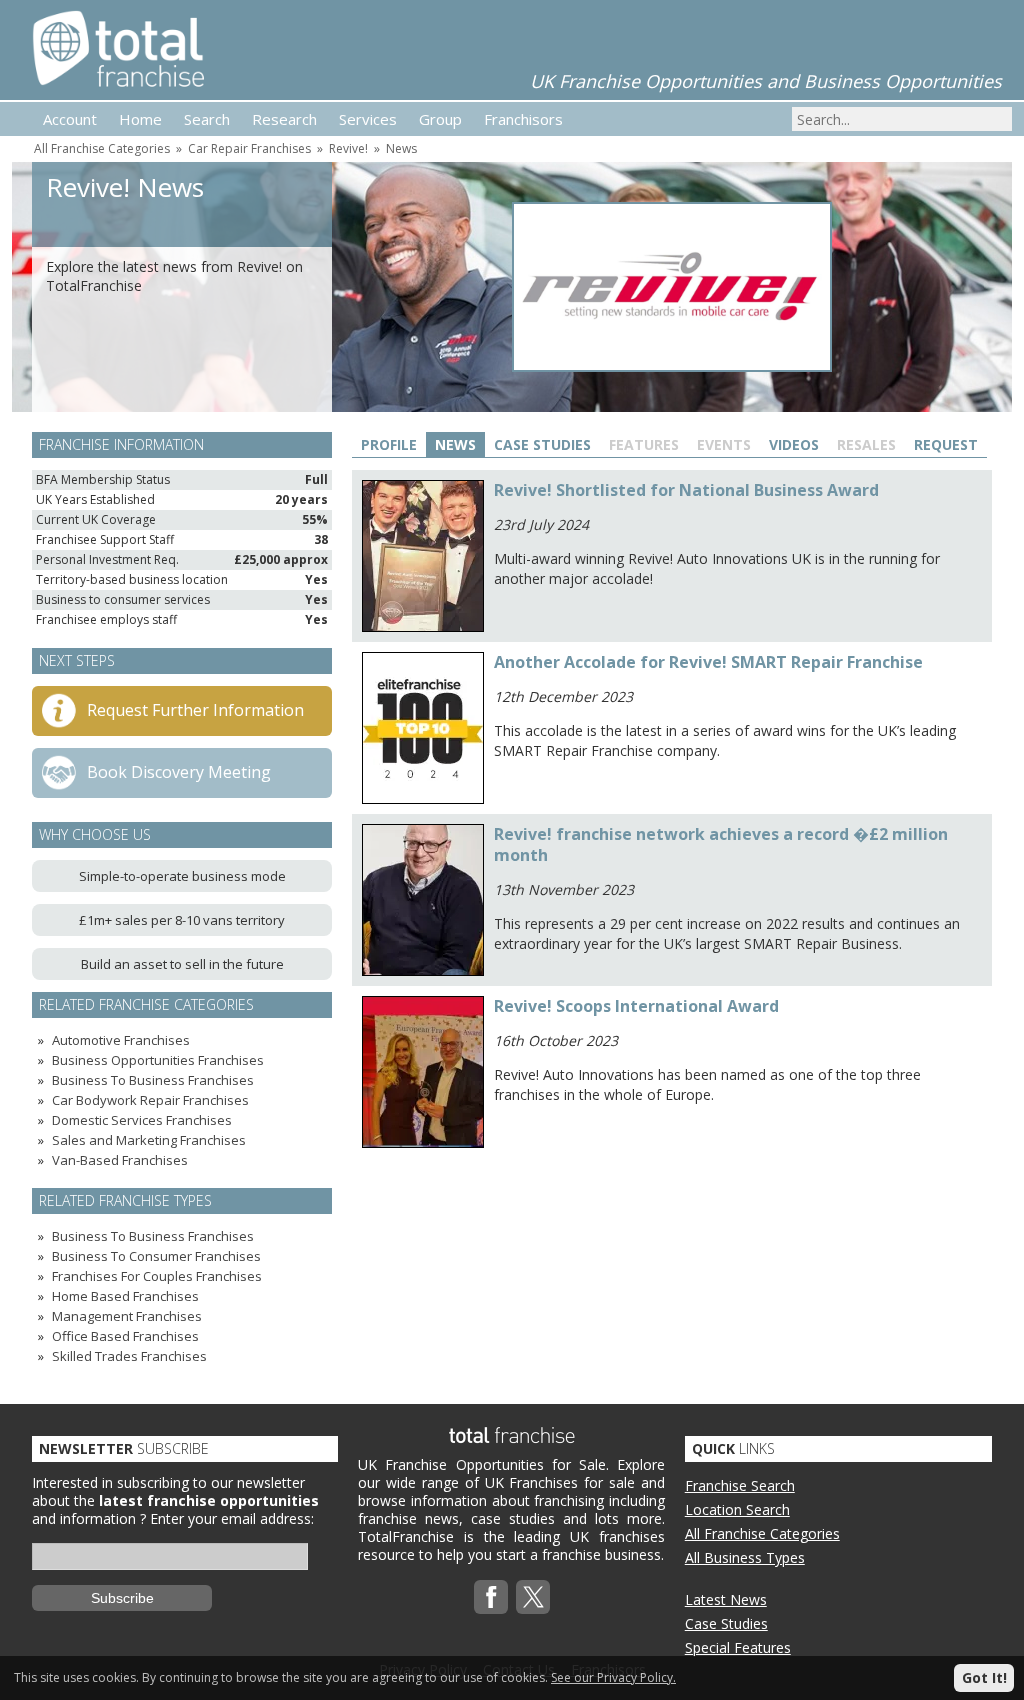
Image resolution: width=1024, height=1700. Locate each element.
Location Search (737, 1509)
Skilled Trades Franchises (129, 1356)
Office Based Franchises (125, 1336)
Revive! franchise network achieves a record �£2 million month (721, 844)
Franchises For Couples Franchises (157, 1276)
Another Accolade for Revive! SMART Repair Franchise (708, 662)
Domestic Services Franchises (142, 1120)
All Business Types (745, 1557)
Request (946, 444)
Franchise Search (740, 1485)
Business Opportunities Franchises (158, 1060)
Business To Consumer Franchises (156, 1256)
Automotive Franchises (121, 1040)
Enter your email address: (232, 1518)
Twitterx (533, 1597)
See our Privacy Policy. (613, 1677)
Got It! (984, 1677)
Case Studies (542, 444)
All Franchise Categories (102, 148)
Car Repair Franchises (249, 148)
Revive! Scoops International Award (636, 1006)
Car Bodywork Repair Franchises (150, 1100)
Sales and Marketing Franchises (149, 1140)
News (401, 148)
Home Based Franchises (125, 1296)
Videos (794, 444)
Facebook (491, 1597)
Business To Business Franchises (153, 1080)
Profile (389, 444)
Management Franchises (127, 1316)
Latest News (726, 1599)
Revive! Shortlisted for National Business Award (686, 490)
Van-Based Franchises (120, 1160)
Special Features (738, 1647)
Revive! (348, 148)
